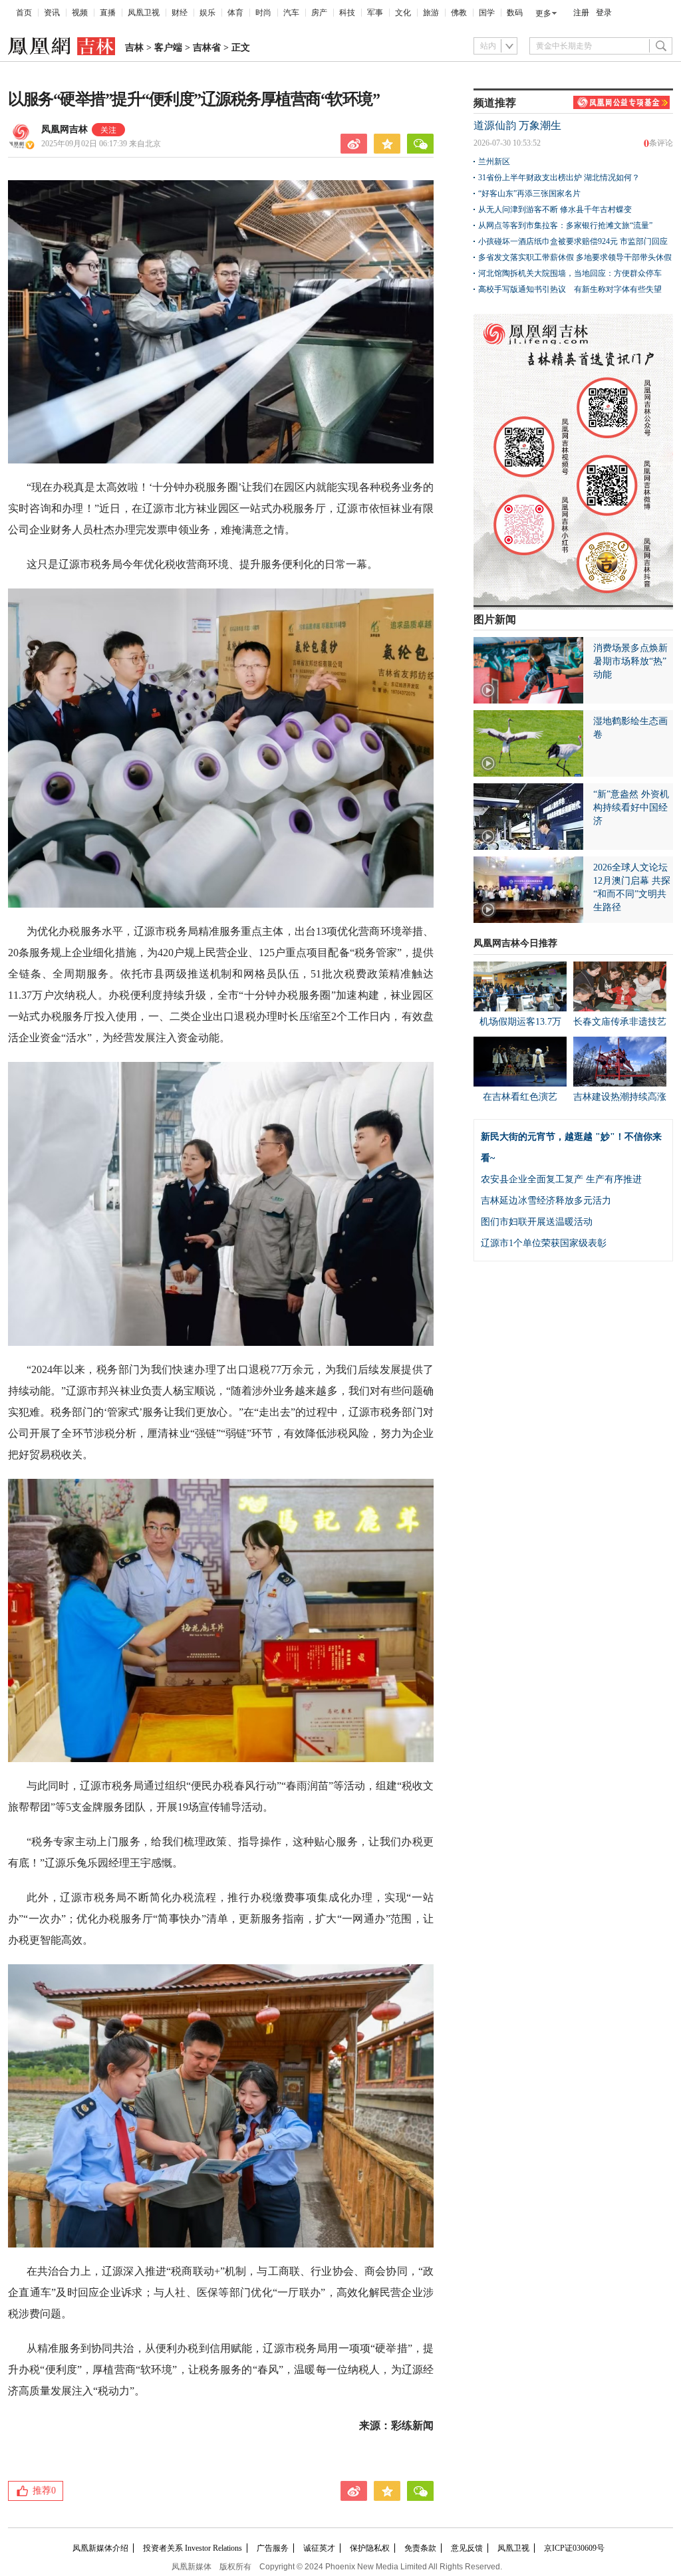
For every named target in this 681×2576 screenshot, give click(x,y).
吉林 (134, 48)
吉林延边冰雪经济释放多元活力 (546, 1201)
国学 (487, 13)
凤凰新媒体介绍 (100, 2548)
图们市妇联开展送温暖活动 (537, 1222)
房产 (319, 13)
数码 (515, 13)
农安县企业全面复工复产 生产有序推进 (561, 1179)
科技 (347, 13)
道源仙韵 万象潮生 (517, 125)
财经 (180, 13)
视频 (80, 13)
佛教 (459, 13)
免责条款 (420, 2548)
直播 (108, 13)
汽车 (291, 13)
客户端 (168, 48)
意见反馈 (467, 2548)
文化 (403, 13)
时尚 (263, 13)
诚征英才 (319, 2548)
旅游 (431, 13)
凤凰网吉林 (65, 129)
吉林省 (207, 48)
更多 (543, 13)
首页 (24, 13)
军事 (375, 13)
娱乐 (207, 13)
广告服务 (273, 2548)
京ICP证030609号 (574, 2548)
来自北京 (101, 144)
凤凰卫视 (144, 13)
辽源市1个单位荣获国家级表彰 (544, 1243)
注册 (581, 13)
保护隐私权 (370, 2548)
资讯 (52, 13)
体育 (235, 13)
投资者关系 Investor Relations (193, 2548)
